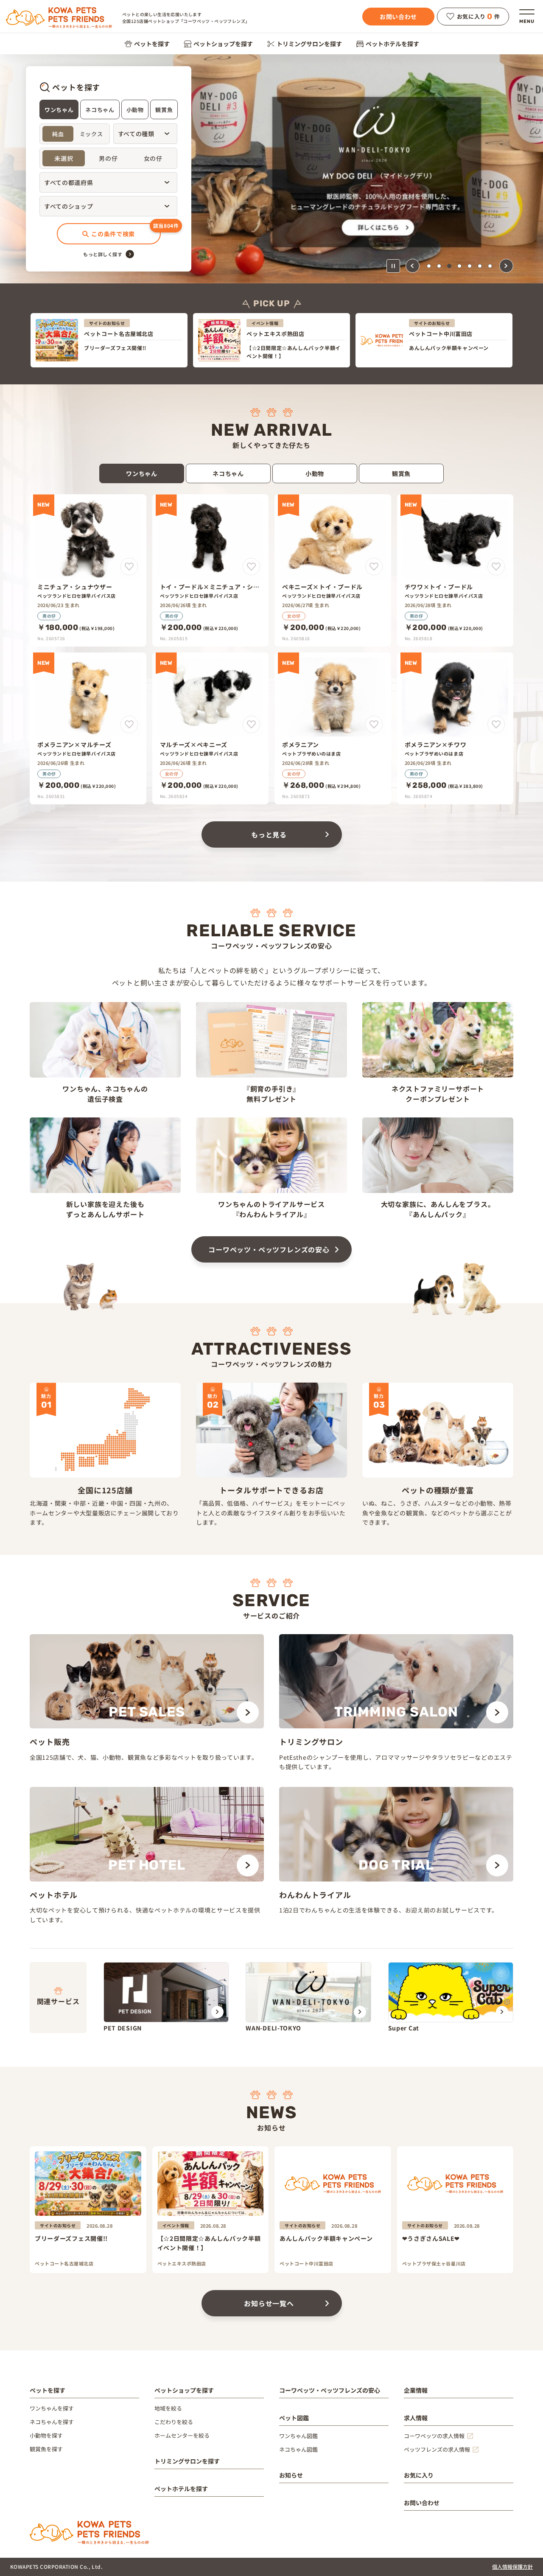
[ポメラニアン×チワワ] (455, 728)
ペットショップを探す (223, 44)
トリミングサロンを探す (309, 44)
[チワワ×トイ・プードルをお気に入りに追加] (496, 567)
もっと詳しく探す (103, 254)
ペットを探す (152, 44)
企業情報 (416, 2390)
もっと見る (269, 834)
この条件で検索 (113, 234)
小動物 (135, 110)
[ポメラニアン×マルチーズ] (88, 728)
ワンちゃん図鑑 (298, 2436)
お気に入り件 (479, 17)
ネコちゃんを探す (52, 2422)
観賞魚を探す (46, 2449)
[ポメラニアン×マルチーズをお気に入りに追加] (129, 724)
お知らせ (291, 2475)
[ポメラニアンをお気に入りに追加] (374, 724)
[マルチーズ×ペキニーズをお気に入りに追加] (251, 724)
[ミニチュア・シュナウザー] (88, 570)
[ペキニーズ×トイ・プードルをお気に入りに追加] (374, 567)
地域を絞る (168, 2408)
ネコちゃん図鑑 (298, 2449)
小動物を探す (46, 2435)
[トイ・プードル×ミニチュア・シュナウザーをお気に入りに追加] (251, 567)
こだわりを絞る (174, 2422)
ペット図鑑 (294, 2418)
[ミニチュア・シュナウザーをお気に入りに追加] (129, 567)
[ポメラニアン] (333, 728)
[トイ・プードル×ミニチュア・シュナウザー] (211, 570)
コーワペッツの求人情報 (434, 2436)
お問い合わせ (398, 17)
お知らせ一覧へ (269, 2303)
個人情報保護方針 (512, 2566)
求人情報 (416, 2418)
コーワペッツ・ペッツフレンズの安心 (269, 1249)
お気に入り (419, 2475)
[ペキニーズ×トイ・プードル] (333, 570)
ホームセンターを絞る (182, 2435)
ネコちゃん (100, 110)
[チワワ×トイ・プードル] (455, 570)
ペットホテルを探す (392, 44)
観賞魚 (164, 110)
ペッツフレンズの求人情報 (437, 2449)
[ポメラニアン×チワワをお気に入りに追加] (496, 724)
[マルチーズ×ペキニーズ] (211, 728)
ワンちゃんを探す (52, 2408)
